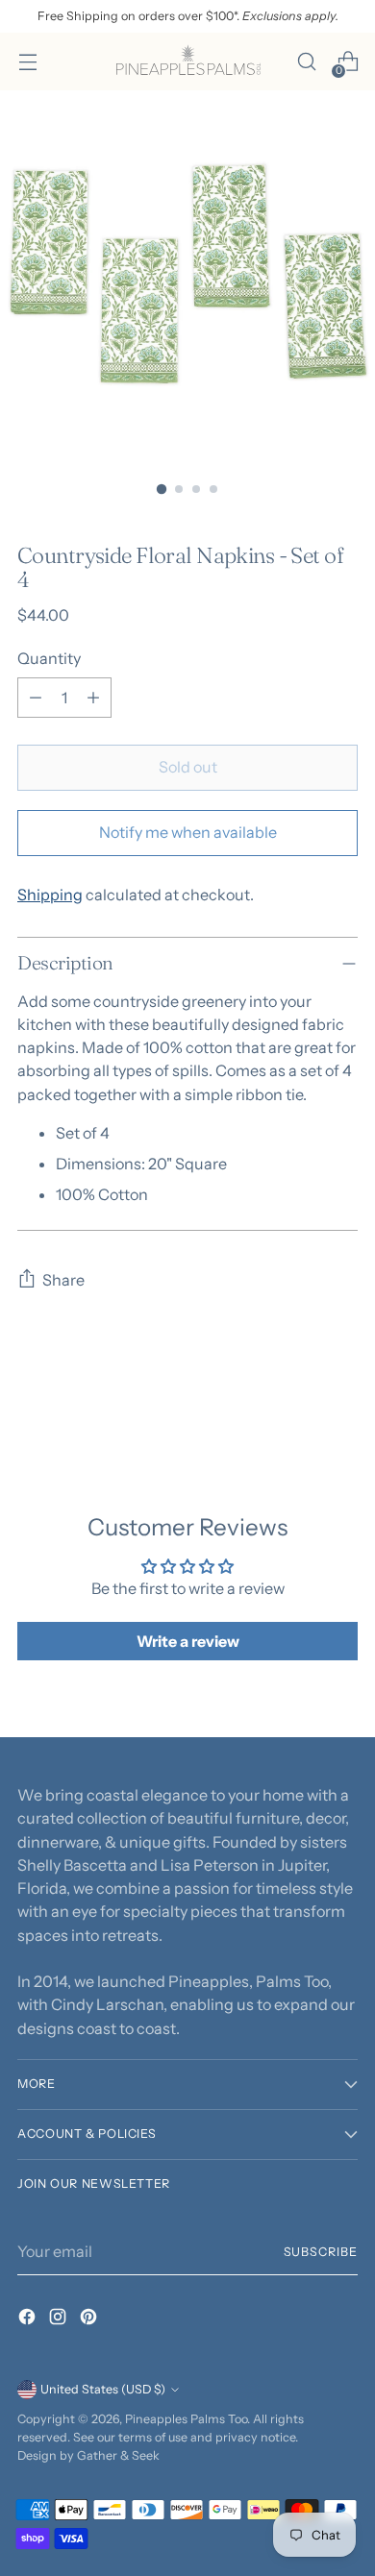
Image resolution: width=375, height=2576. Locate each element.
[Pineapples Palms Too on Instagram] (60, 2319)
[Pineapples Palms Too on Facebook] (29, 2319)
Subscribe (321, 2252)
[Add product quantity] (93, 698)
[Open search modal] (306, 62)
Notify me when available (188, 832)
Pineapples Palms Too (186, 2419)
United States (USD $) (103, 2389)
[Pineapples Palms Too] (187, 61)
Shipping (50, 895)
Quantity (49, 658)
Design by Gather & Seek (88, 2455)
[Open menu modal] (27, 62)
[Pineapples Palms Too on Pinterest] (90, 2319)
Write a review (188, 1641)
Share (63, 1280)
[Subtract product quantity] (36, 698)
